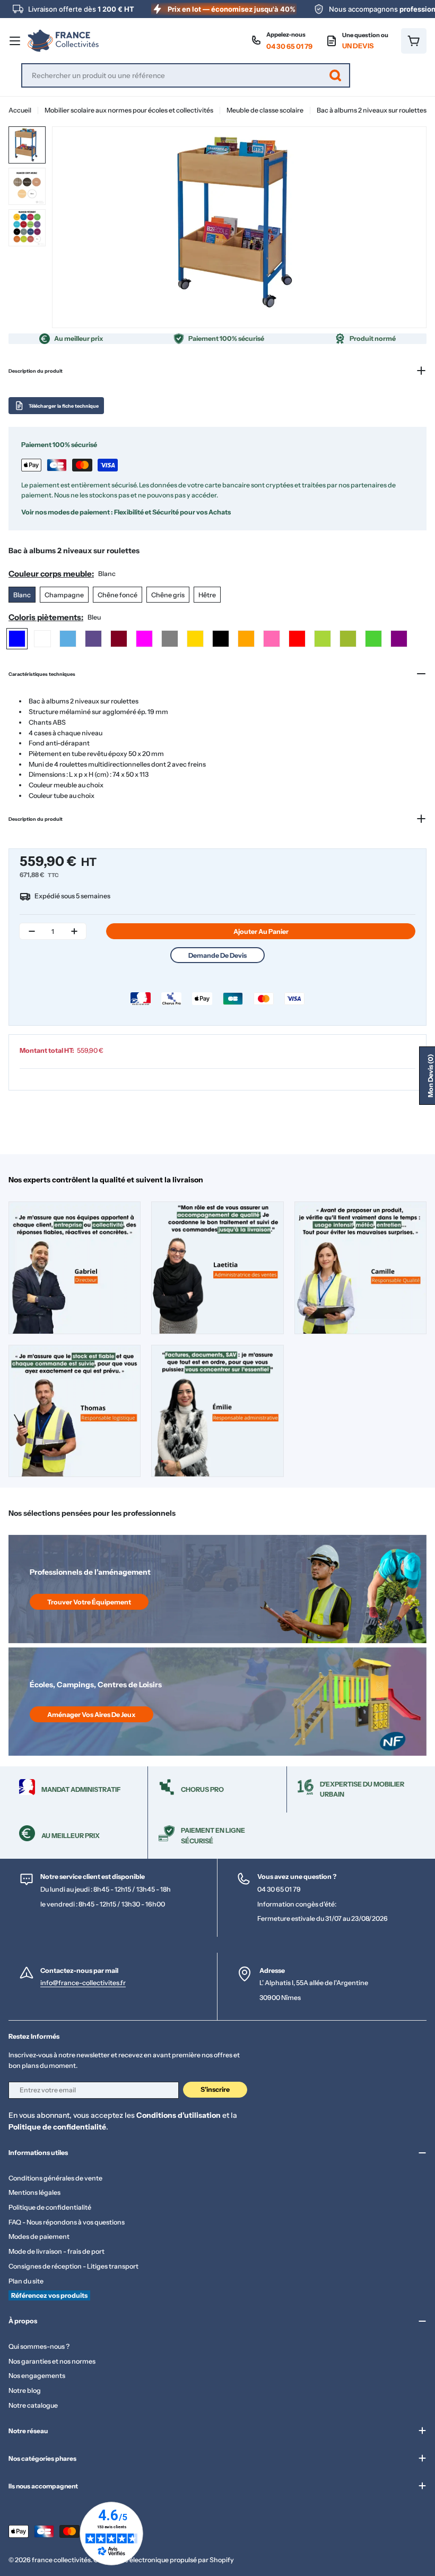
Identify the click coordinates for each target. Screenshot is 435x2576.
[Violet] (399, 639)
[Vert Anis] (323, 639)
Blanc (22, 595)
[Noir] (221, 639)
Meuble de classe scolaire (265, 110)
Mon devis (430, 1076)
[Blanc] (42, 639)
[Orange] (246, 639)
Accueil (20, 110)
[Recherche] (335, 75)
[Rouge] (297, 639)
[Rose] (272, 639)
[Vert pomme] (373, 639)
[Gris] (170, 639)
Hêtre (207, 595)
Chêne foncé (118, 595)
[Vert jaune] (348, 639)
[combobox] (186, 75)
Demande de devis (217, 955)
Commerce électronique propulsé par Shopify (164, 2560)
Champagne (64, 595)
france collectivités (61, 2560)
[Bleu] (17, 639)
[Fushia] (144, 639)
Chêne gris (168, 595)
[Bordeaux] (119, 639)
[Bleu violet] (93, 639)
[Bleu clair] (68, 639)
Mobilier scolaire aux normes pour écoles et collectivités (129, 110)
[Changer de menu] (15, 41)
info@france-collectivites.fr (83, 1983)
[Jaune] (195, 639)
